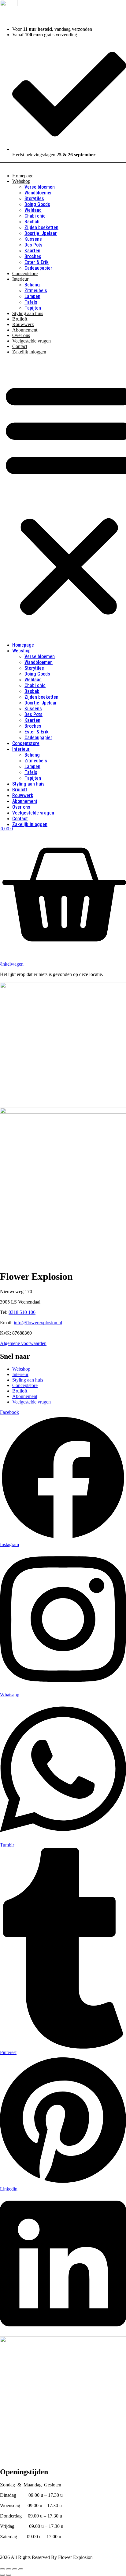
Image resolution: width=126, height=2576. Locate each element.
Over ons (21, 335)
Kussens (33, 239)
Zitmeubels (36, 291)
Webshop (21, 181)
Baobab (32, 222)
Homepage (23, 176)
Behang (32, 285)
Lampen (32, 296)
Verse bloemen (40, 187)
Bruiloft (20, 319)
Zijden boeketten (41, 227)
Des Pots (33, 245)
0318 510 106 (22, 1312)
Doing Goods (37, 204)
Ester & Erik (37, 262)
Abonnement (25, 330)
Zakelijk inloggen (29, 352)
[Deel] (15, 2569)
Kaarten (32, 251)
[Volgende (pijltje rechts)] (9, 2575)
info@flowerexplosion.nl (38, 1323)
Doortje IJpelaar (41, 233)
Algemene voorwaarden (23, 1343)
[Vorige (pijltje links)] (2, 2575)
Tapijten (33, 308)
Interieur (20, 279)
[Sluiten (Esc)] (21, 2569)
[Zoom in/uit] (2, 2569)
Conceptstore (25, 273)
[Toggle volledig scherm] (9, 2569)
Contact (20, 346)
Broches (33, 256)
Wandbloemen (39, 193)
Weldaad (33, 210)
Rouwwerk (23, 324)
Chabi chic (35, 216)
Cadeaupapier (38, 268)
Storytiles (34, 199)
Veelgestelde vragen (31, 341)
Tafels (31, 302)
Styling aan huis (28, 313)
